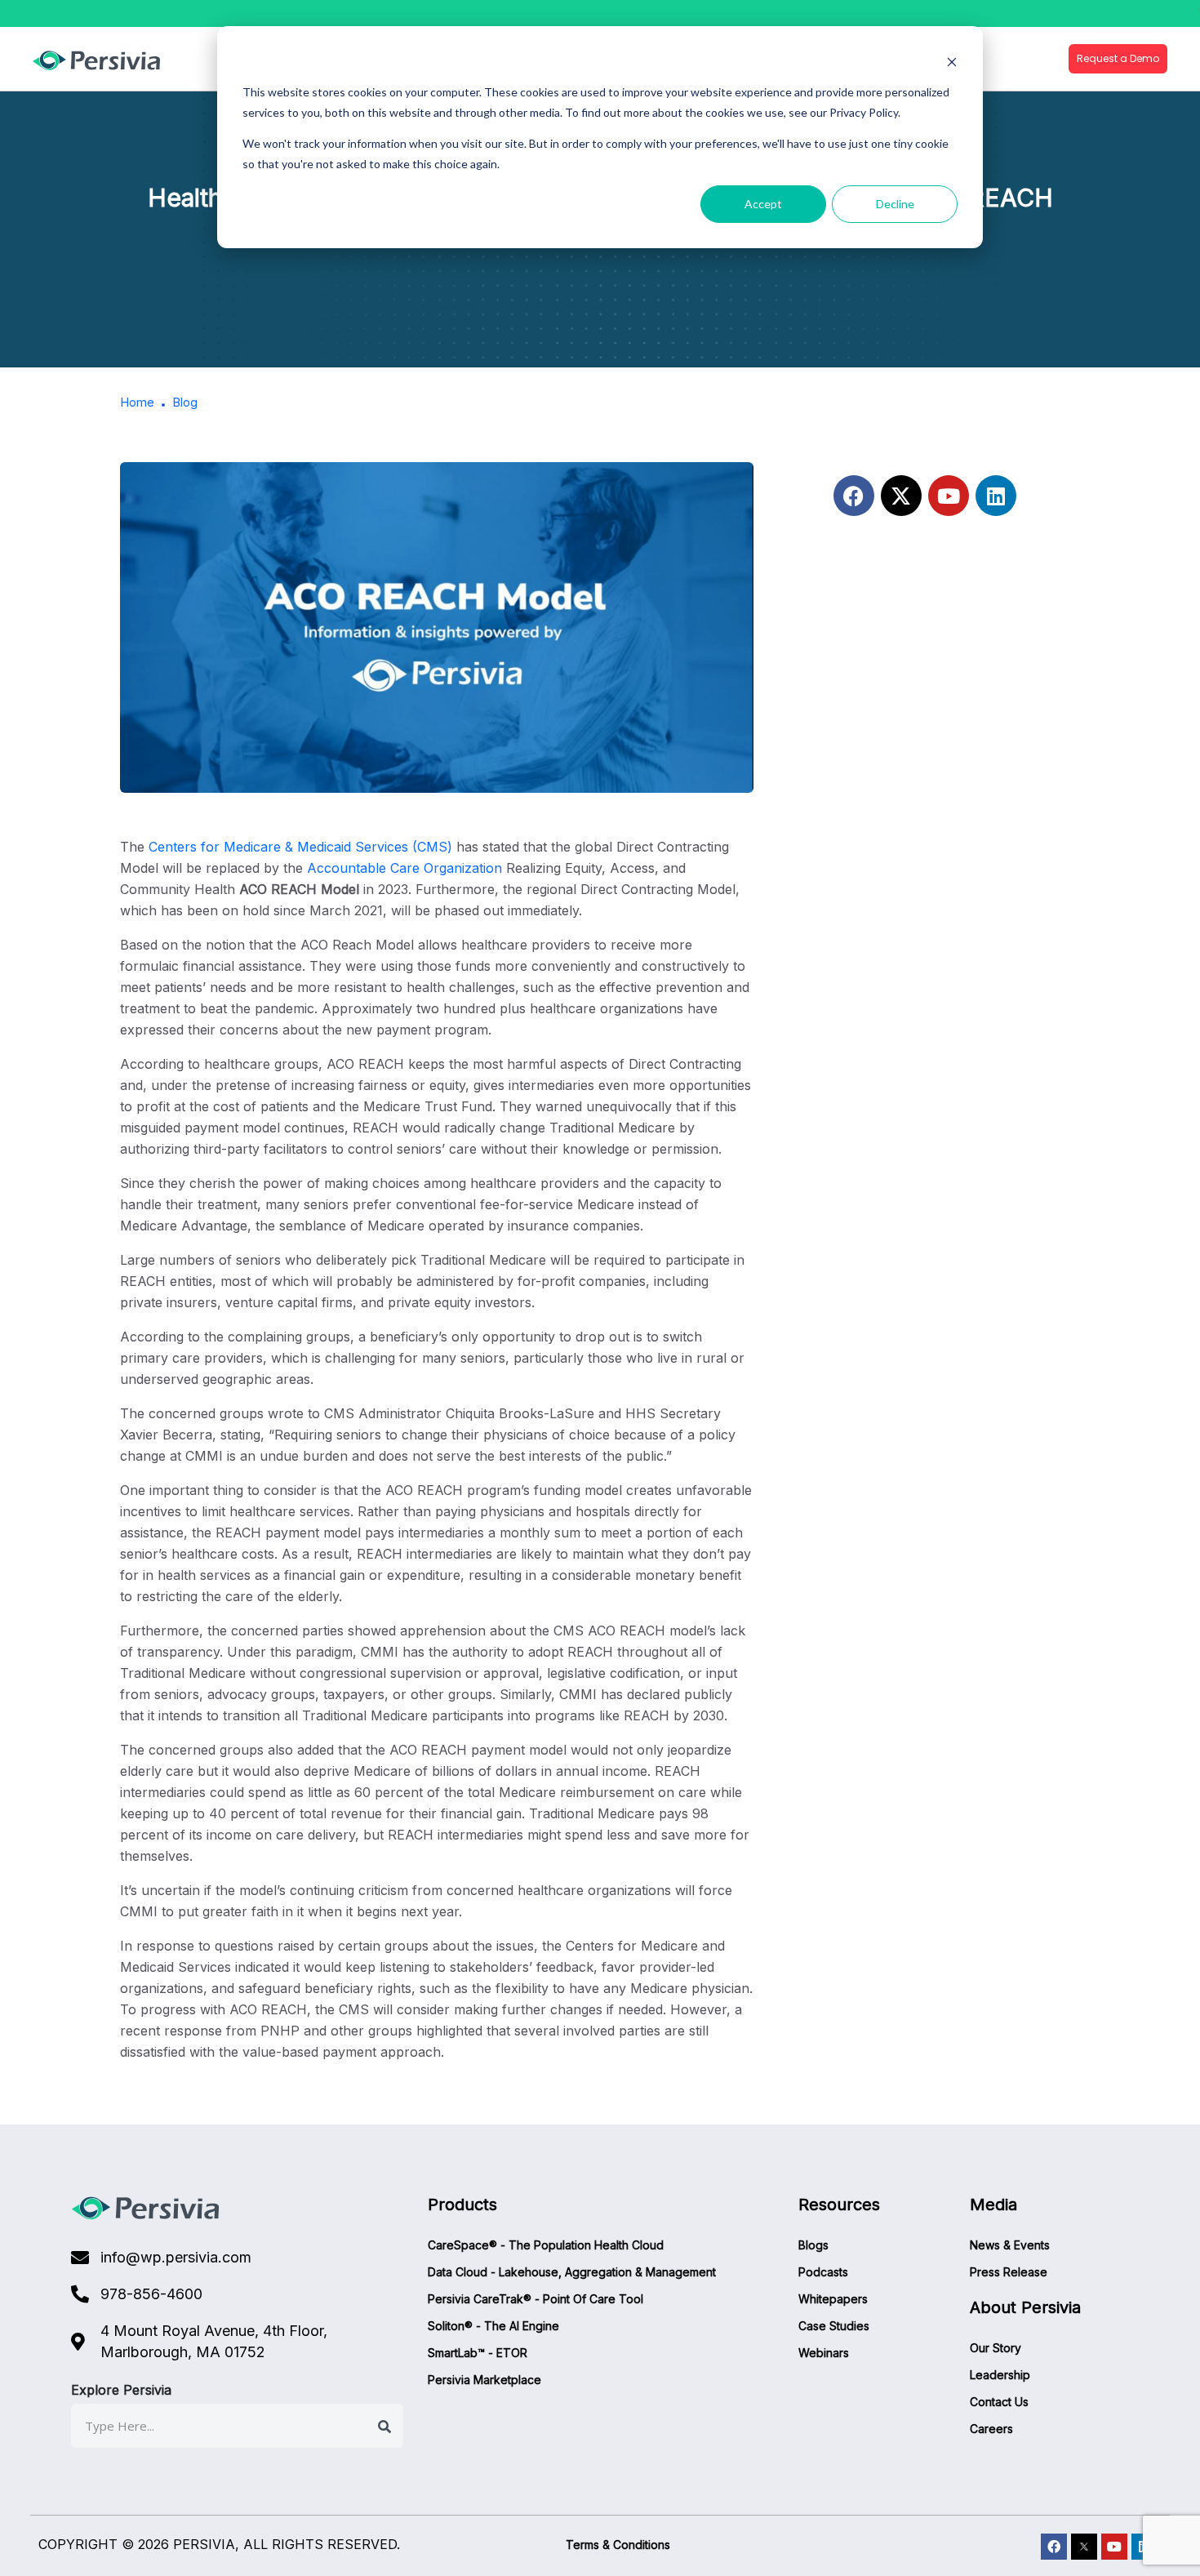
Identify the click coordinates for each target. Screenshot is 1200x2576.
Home (137, 402)
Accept (763, 204)
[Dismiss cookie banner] (952, 62)
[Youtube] (949, 496)
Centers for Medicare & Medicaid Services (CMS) (302, 847)
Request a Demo (1118, 58)
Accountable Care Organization (404, 868)
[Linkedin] (996, 496)
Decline (895, 204)
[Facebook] (854, 496)
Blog (185, 402)
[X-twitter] (901, 496)
